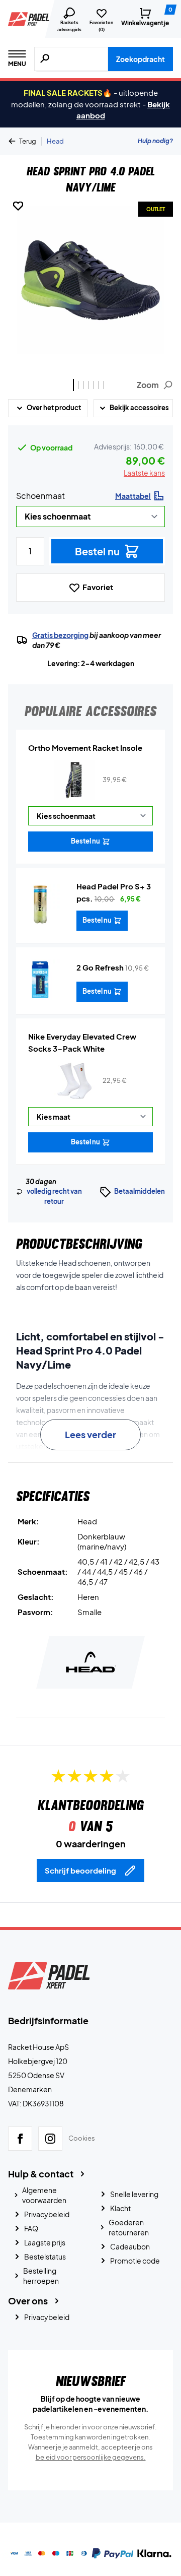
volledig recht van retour (54, 1196)
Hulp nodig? (155, 141)
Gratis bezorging (60, 635)
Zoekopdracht (141, 59)
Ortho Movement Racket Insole (85, 748)
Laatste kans (144, 473)
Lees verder (90, 1434)
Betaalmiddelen (140, 1191)
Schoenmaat (40, 496)
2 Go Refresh (100, 967)
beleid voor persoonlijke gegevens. (91, 2457)
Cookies (82, 2138)
